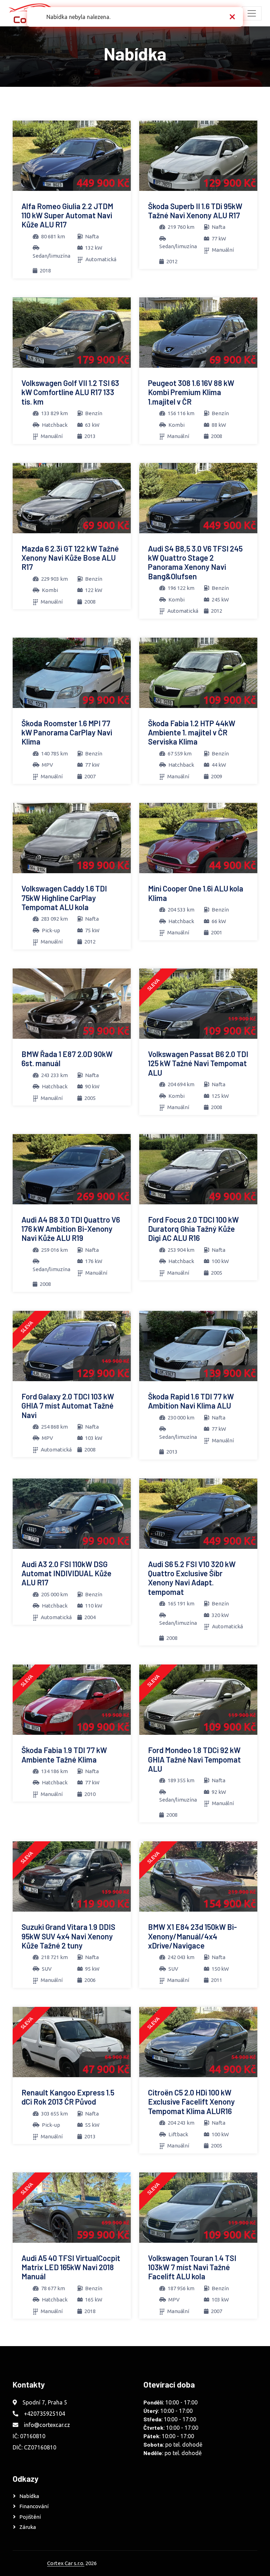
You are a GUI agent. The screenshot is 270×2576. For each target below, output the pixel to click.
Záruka (28, 2527)
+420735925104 (44, 2414)
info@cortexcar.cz (47, 2425)
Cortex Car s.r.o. (66, 2563)
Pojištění (30, 2517)
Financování (34, 2506)
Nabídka (29, 2496)
